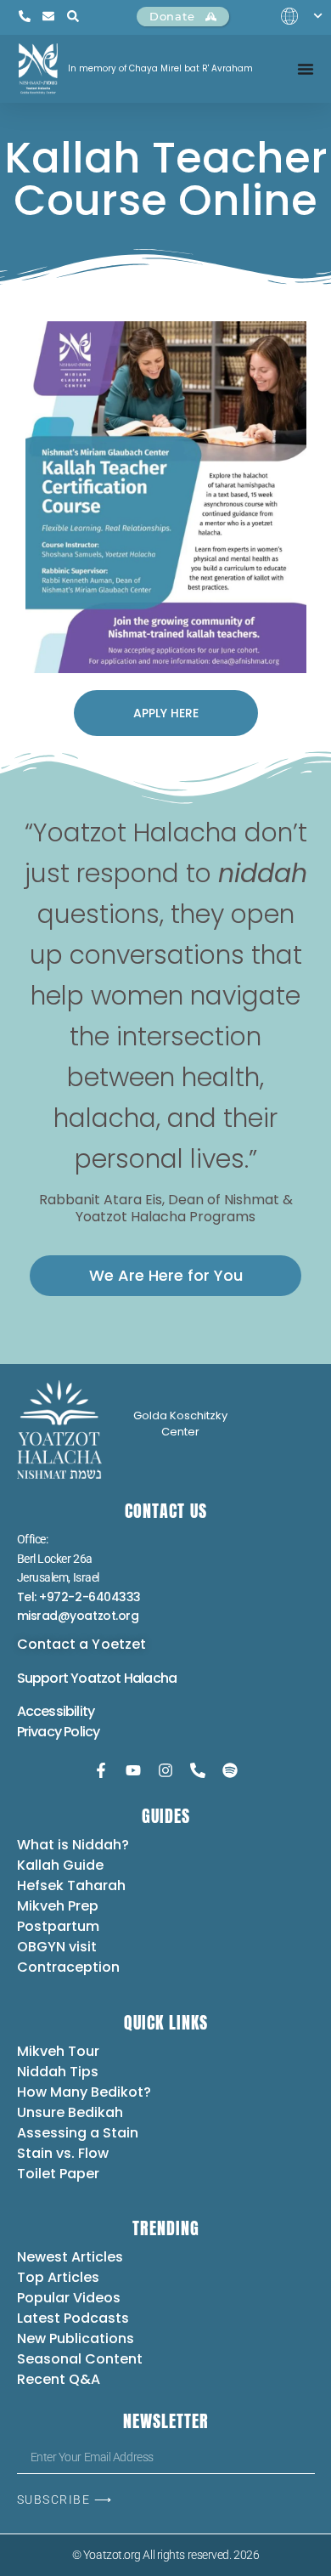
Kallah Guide (60, 1865)
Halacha (150, 1678)
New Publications (76, 2338)
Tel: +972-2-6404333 (79, 1597)
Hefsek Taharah (71, 1885)
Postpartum (58, 1926)
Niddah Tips (58, 2072)
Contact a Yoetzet (82, 1644)
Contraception (68, 1967)
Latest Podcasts (73, 2318)
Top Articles (58, 2277)
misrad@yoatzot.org (78, 1616)
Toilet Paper (58, 2174)
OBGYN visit (57, 1947)
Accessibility (56, 1711)
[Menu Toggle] (306, 69)
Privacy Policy (59, 1732)
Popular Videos (69, 2298)
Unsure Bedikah (70, 2112)
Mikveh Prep (58, 1906)
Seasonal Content (80, 2359)
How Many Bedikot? (84, 2092)
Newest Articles (70, 2257)
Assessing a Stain (78, 2133)
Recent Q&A (59, 2379)
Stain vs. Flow (65, 2153)
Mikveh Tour (58, 2051)
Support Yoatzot (70, 1678)
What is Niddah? (73, 1845)
